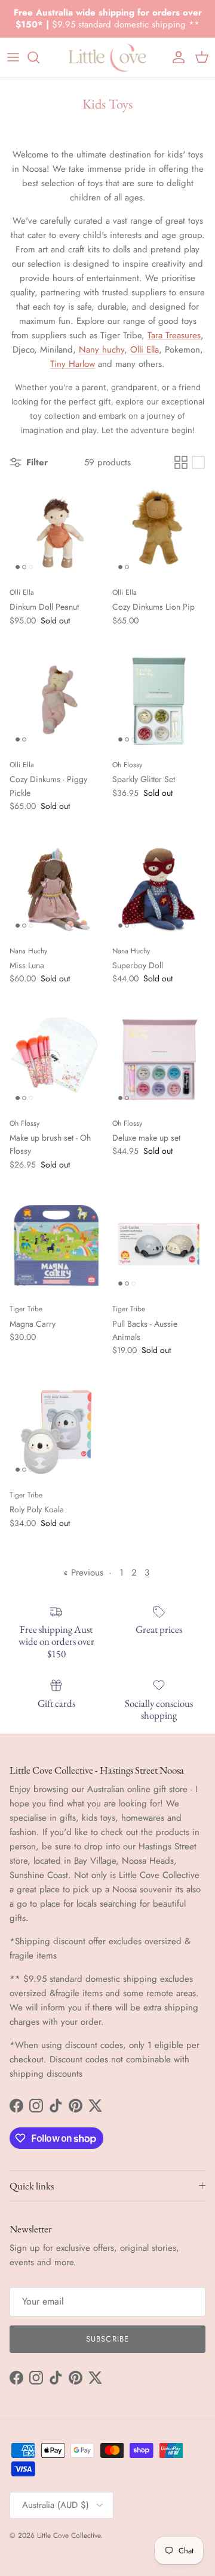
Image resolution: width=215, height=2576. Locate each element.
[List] (198, 462)
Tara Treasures (174, 335)
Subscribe (107, 2339)
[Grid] (181, 462)
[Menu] (13, 57)
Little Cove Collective (69, 2535)
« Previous (83, 1573)
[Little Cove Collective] (107, 58)
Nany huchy (102, 350)
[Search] (39, 57)
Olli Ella (145, 350)
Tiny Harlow (73, 364)
